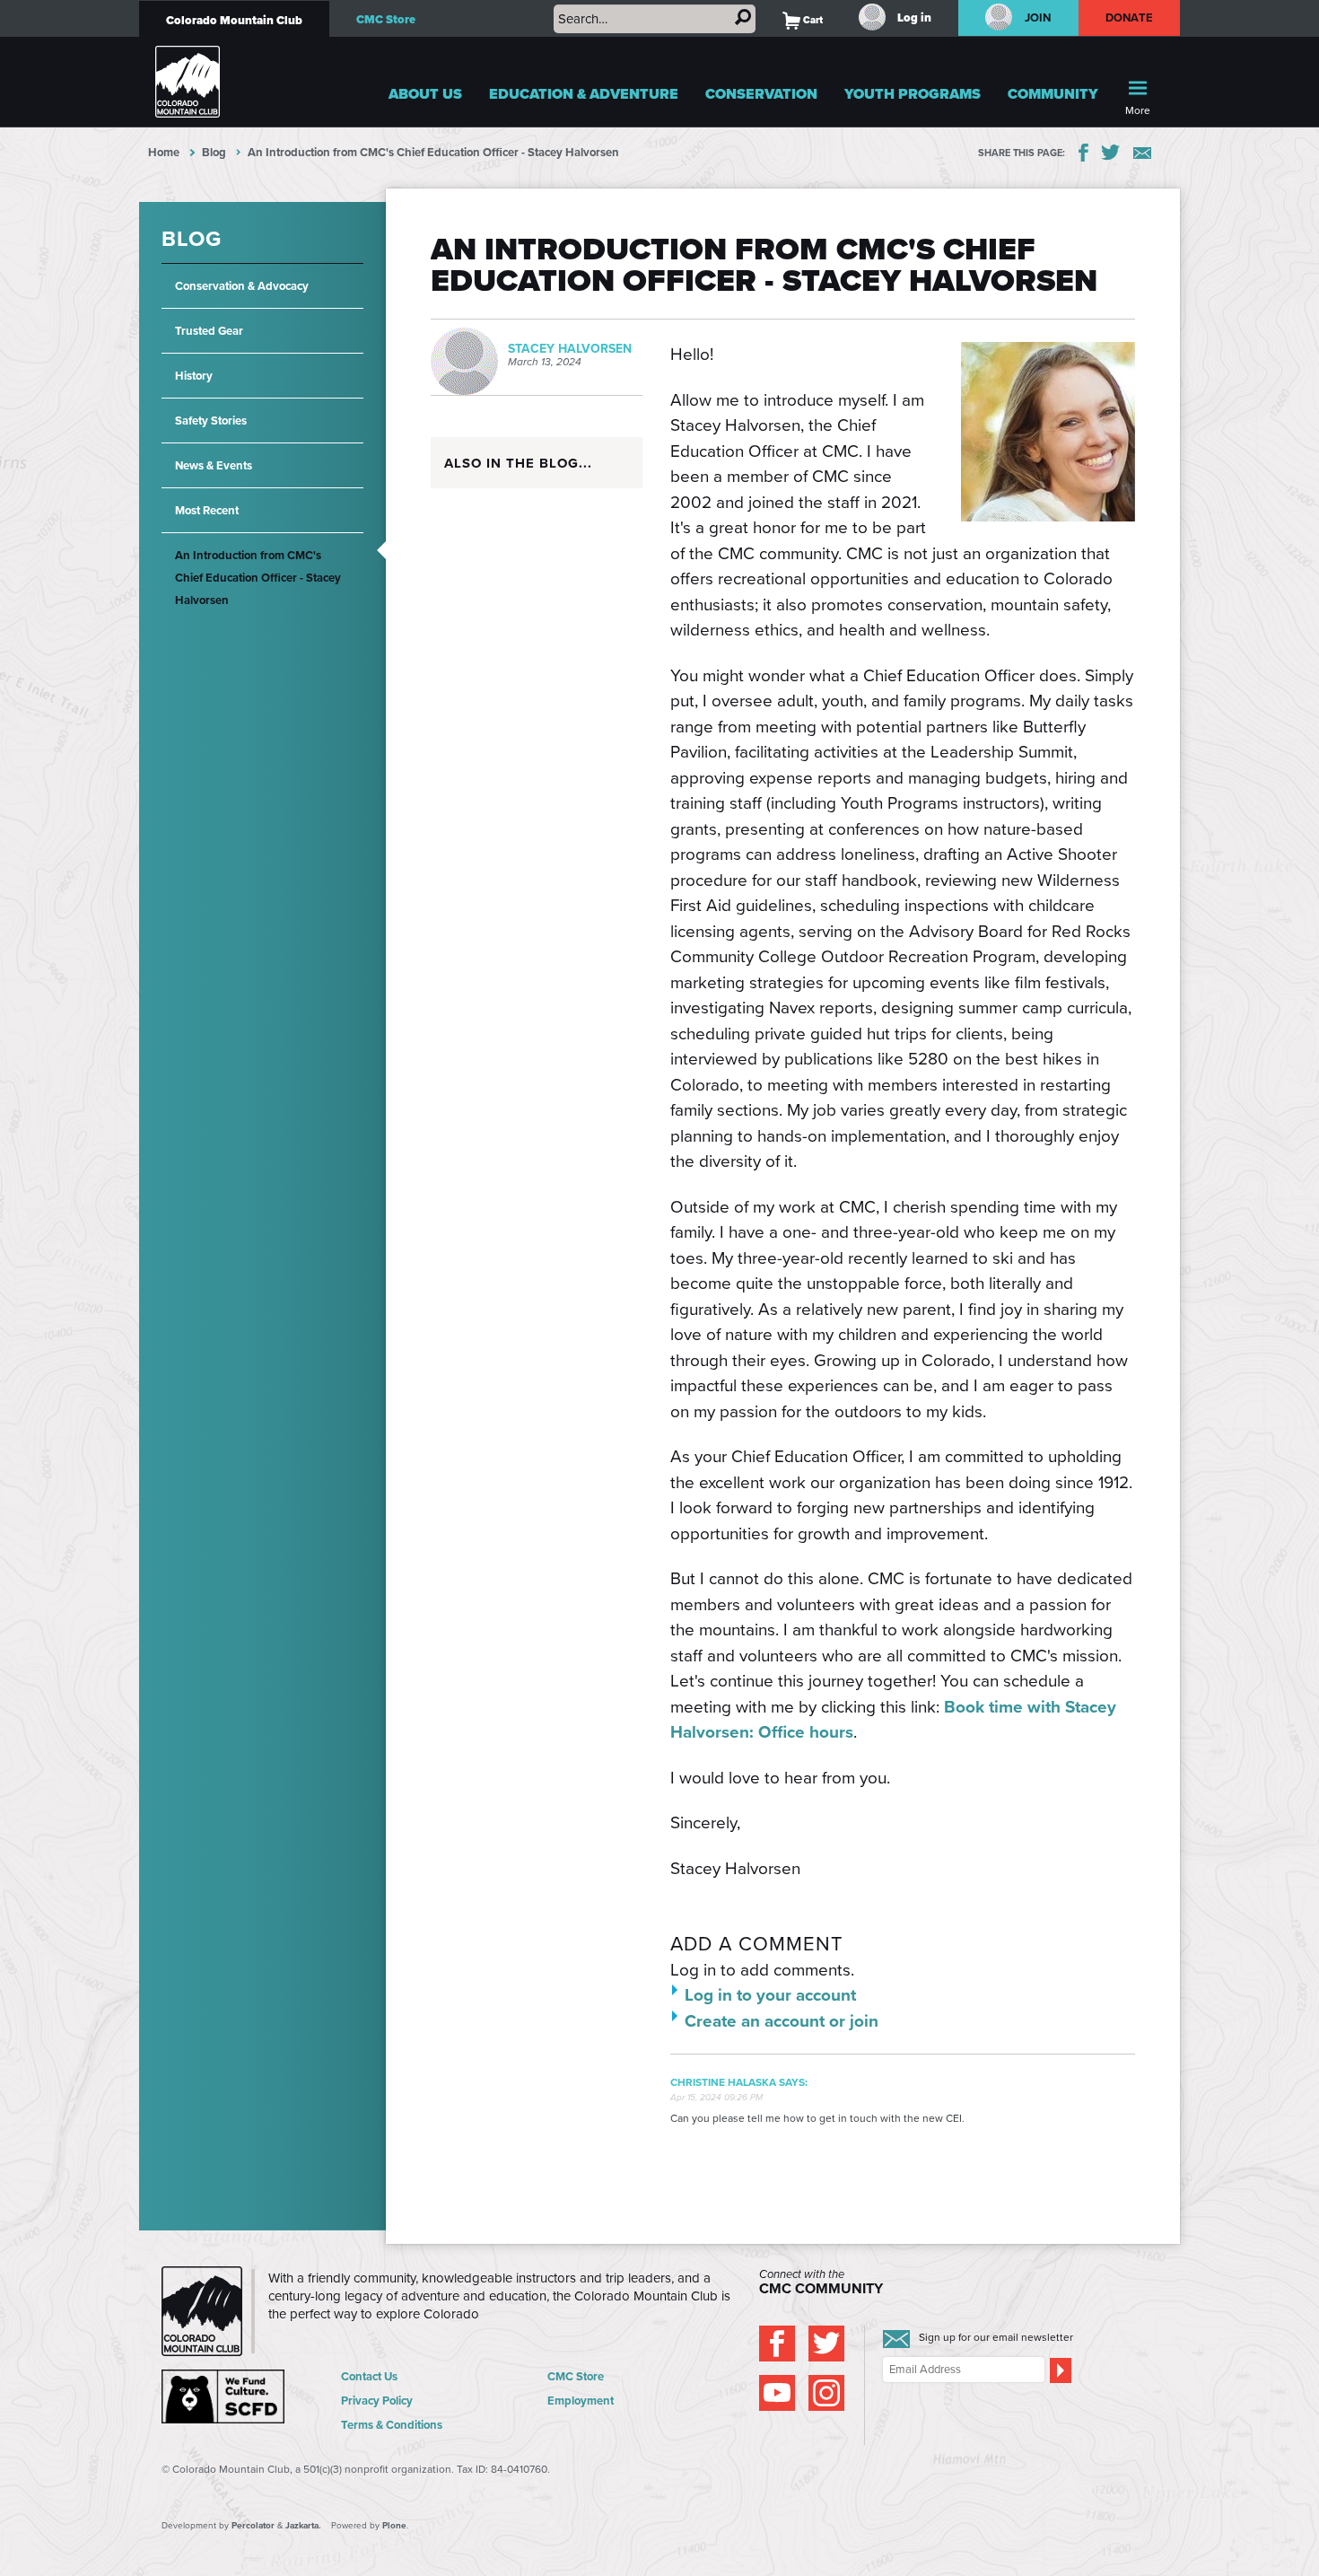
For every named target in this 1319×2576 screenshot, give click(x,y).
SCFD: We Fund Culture (224, 2396)
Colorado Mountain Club (234, 20)
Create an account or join (782, 2021)
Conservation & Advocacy (242, 286)
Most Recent (207, 510)
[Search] (743, 17)
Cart (803, 20)
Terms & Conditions (392, 2425)
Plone (394, 2525)
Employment (581, 2401)
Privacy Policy (377, 2401)
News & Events (214, 465)
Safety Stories (211, 421)
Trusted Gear (209, 331)
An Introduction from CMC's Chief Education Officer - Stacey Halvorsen (258, 578)
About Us (425, 94)
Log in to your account (770, 1995)
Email (1142, 153)
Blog (214, 152)
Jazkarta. (303, 2525)
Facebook (1083, 153)
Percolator (253, 2525)
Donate (1130, 18)
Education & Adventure (584, 94)
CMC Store (386, 19)
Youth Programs (913, 94)
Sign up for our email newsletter (996, 2337)
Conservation (761, 94)
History (194, 376)
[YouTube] (777, 2393)
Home (164, 152)
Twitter (1111, 153)
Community (1053, 94)
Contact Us (369, 2376)
